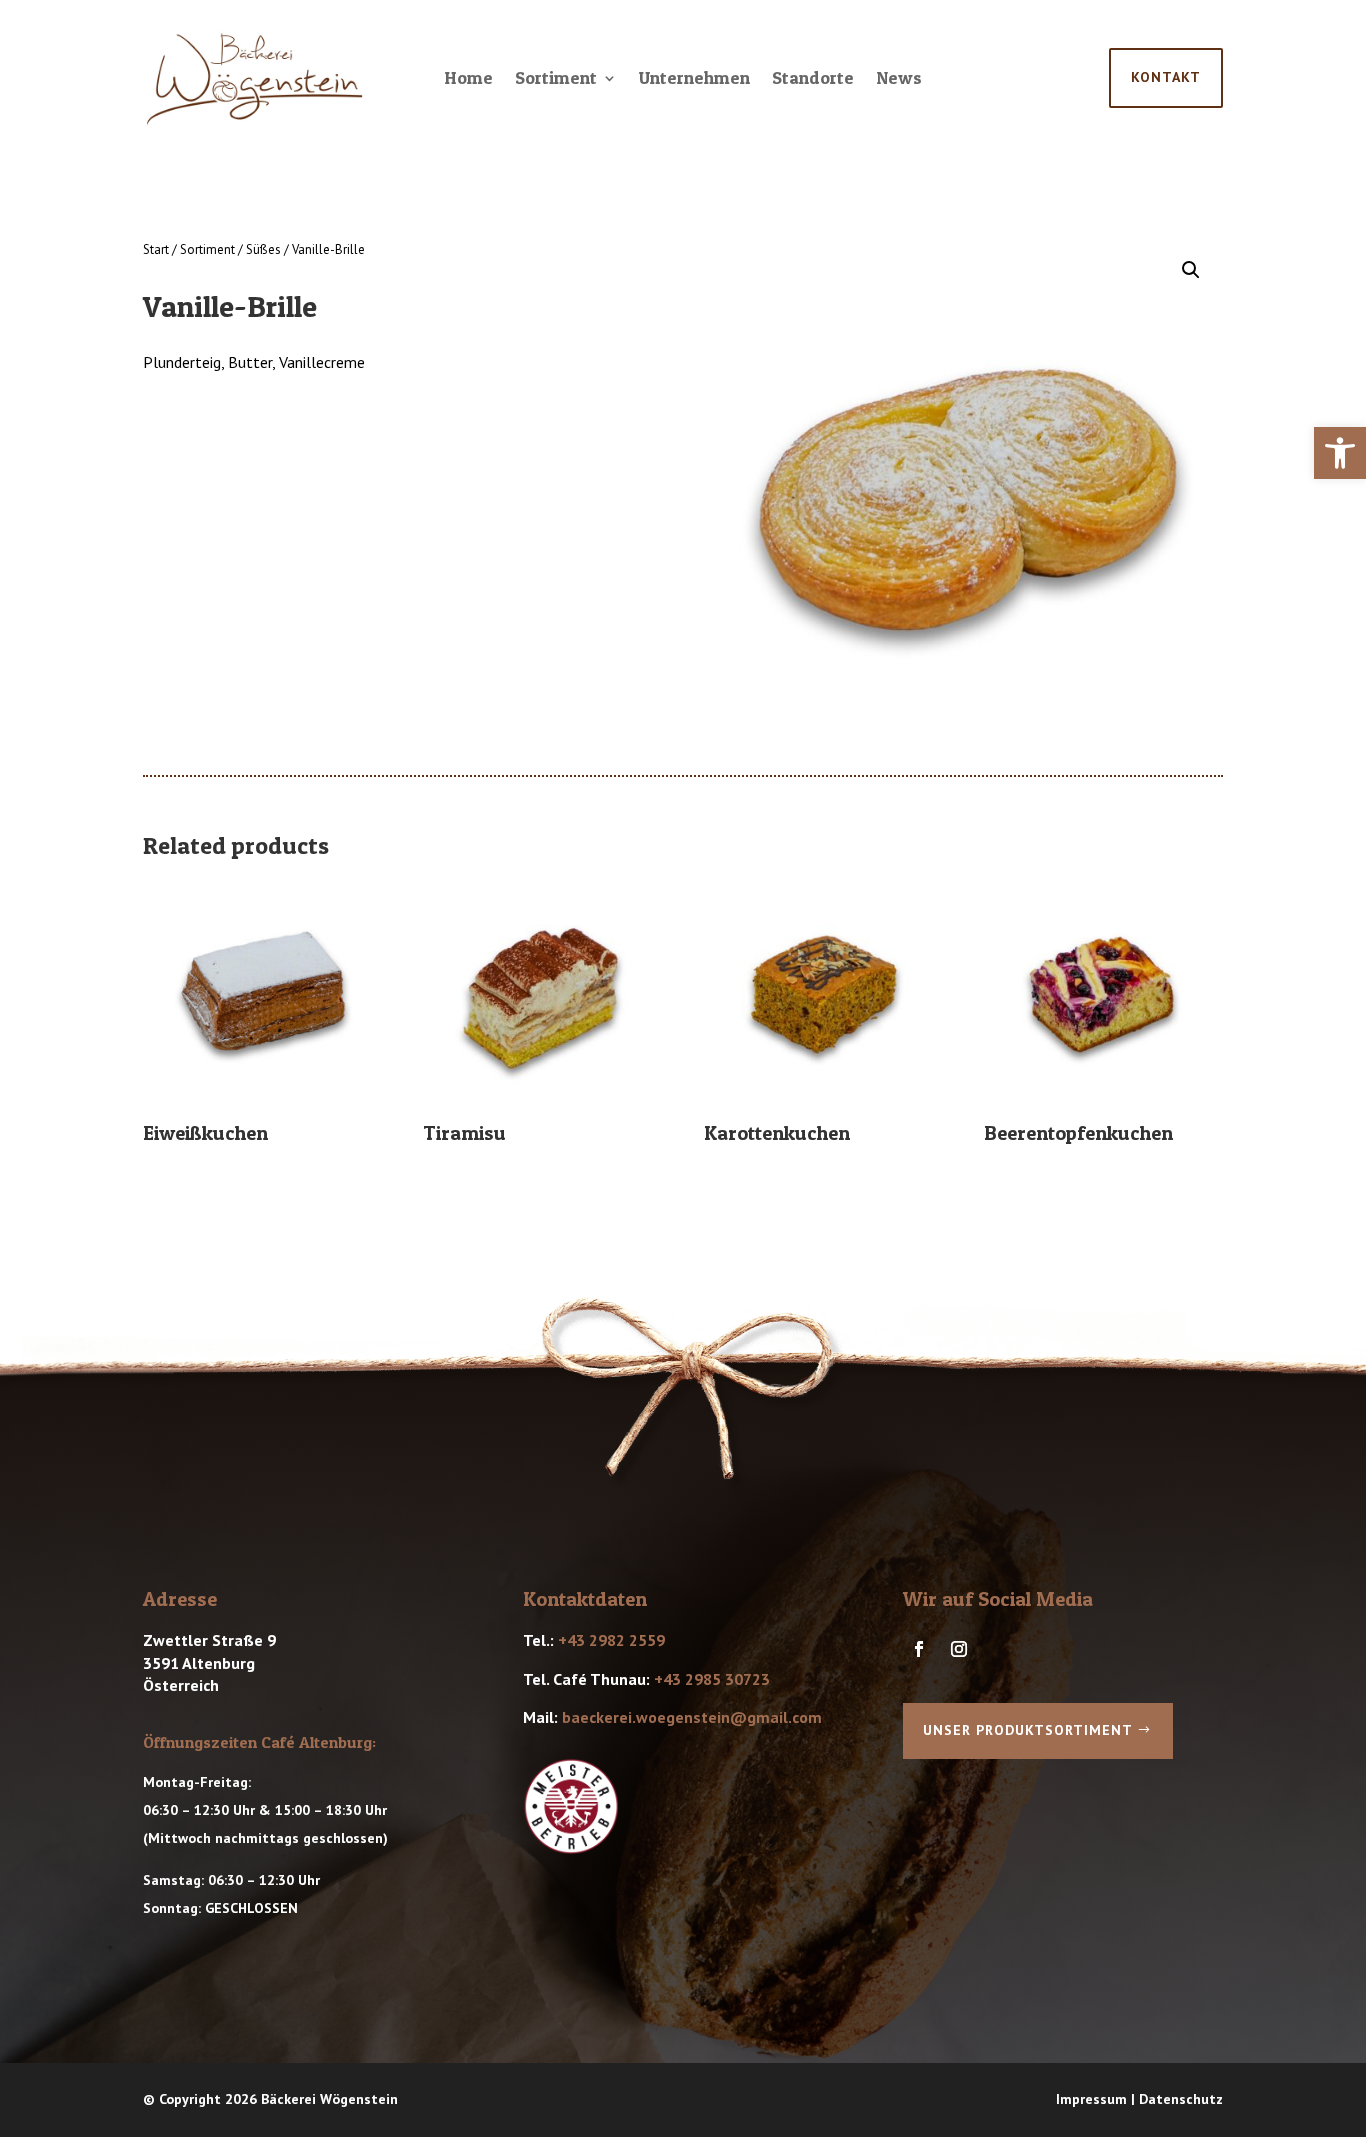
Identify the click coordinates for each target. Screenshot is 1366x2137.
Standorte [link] (813, 79)
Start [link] (156, 249)
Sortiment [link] (556, 79)
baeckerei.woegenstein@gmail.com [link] (692, 1717)
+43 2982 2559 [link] (611, 1640)
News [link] (899, 79)
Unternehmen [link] (694, 79)
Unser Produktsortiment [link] (1028, 1730)
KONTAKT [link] (1166, 77)
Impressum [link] (1091, 2099)
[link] (1340, 453)
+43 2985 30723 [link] (712, 1679)
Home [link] (468, 79)
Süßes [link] (263, 249)
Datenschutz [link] (1181, 2099)
